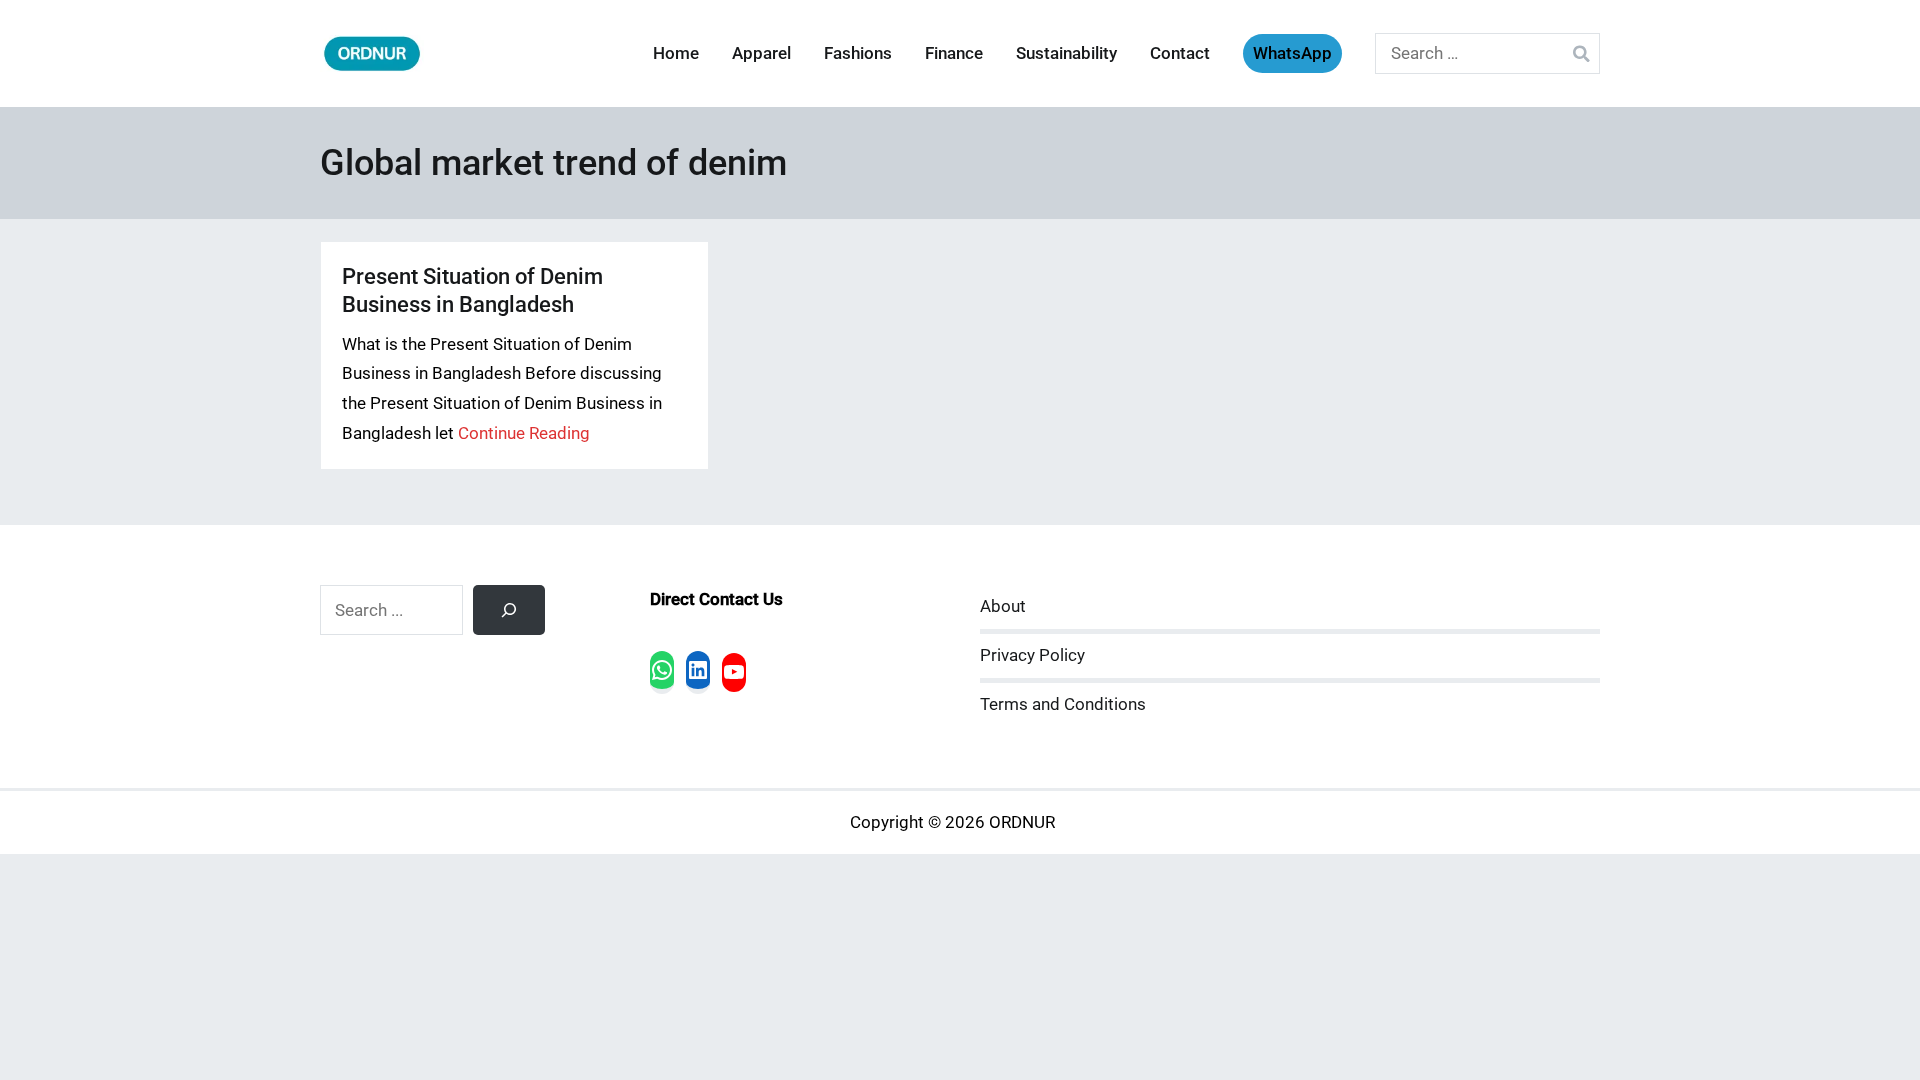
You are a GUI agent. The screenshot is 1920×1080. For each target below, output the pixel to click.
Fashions (858, 53)
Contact (1180, 53)
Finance (954, 53)
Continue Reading (524, 433)
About (1003, 606)
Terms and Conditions (1063, 704)
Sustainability (1066, 53)
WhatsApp (1292, 53)
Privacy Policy (1032, 655)
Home (676, 53)
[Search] (509, 610)
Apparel (761, 53)
